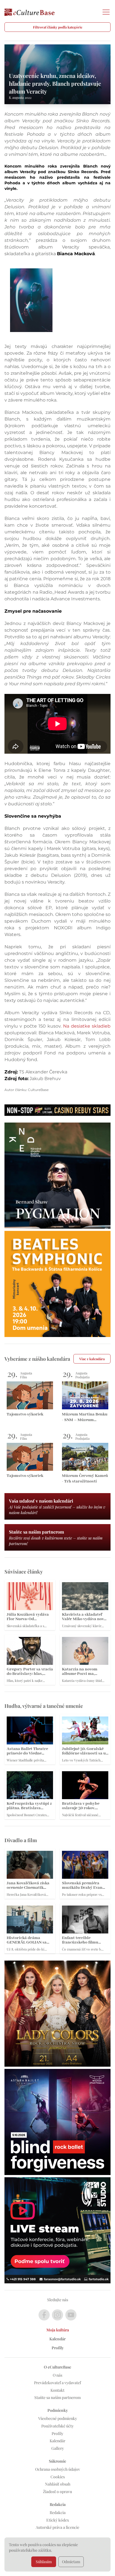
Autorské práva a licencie (57, 2527)
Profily (58, 2348)
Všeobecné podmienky (58, 2418)
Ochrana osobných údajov (58, 2469)
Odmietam (71, 2562)
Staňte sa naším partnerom (57, 2397)
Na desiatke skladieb (87, 1026)
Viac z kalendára (92, 1359)
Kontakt (57, 2390)
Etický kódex (58, 2520)
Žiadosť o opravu (57, 2492)
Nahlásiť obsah (58, 2484)
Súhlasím (44, 2562)
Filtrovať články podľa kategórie (58, 27)
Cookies (58, 2477)
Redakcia (58, 2512)
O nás (57, 2375)
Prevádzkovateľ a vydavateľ (57, 2383)
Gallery (58, 2448)
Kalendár (57, 2339)
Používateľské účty (57, 2426)
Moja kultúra (58, 2330)
